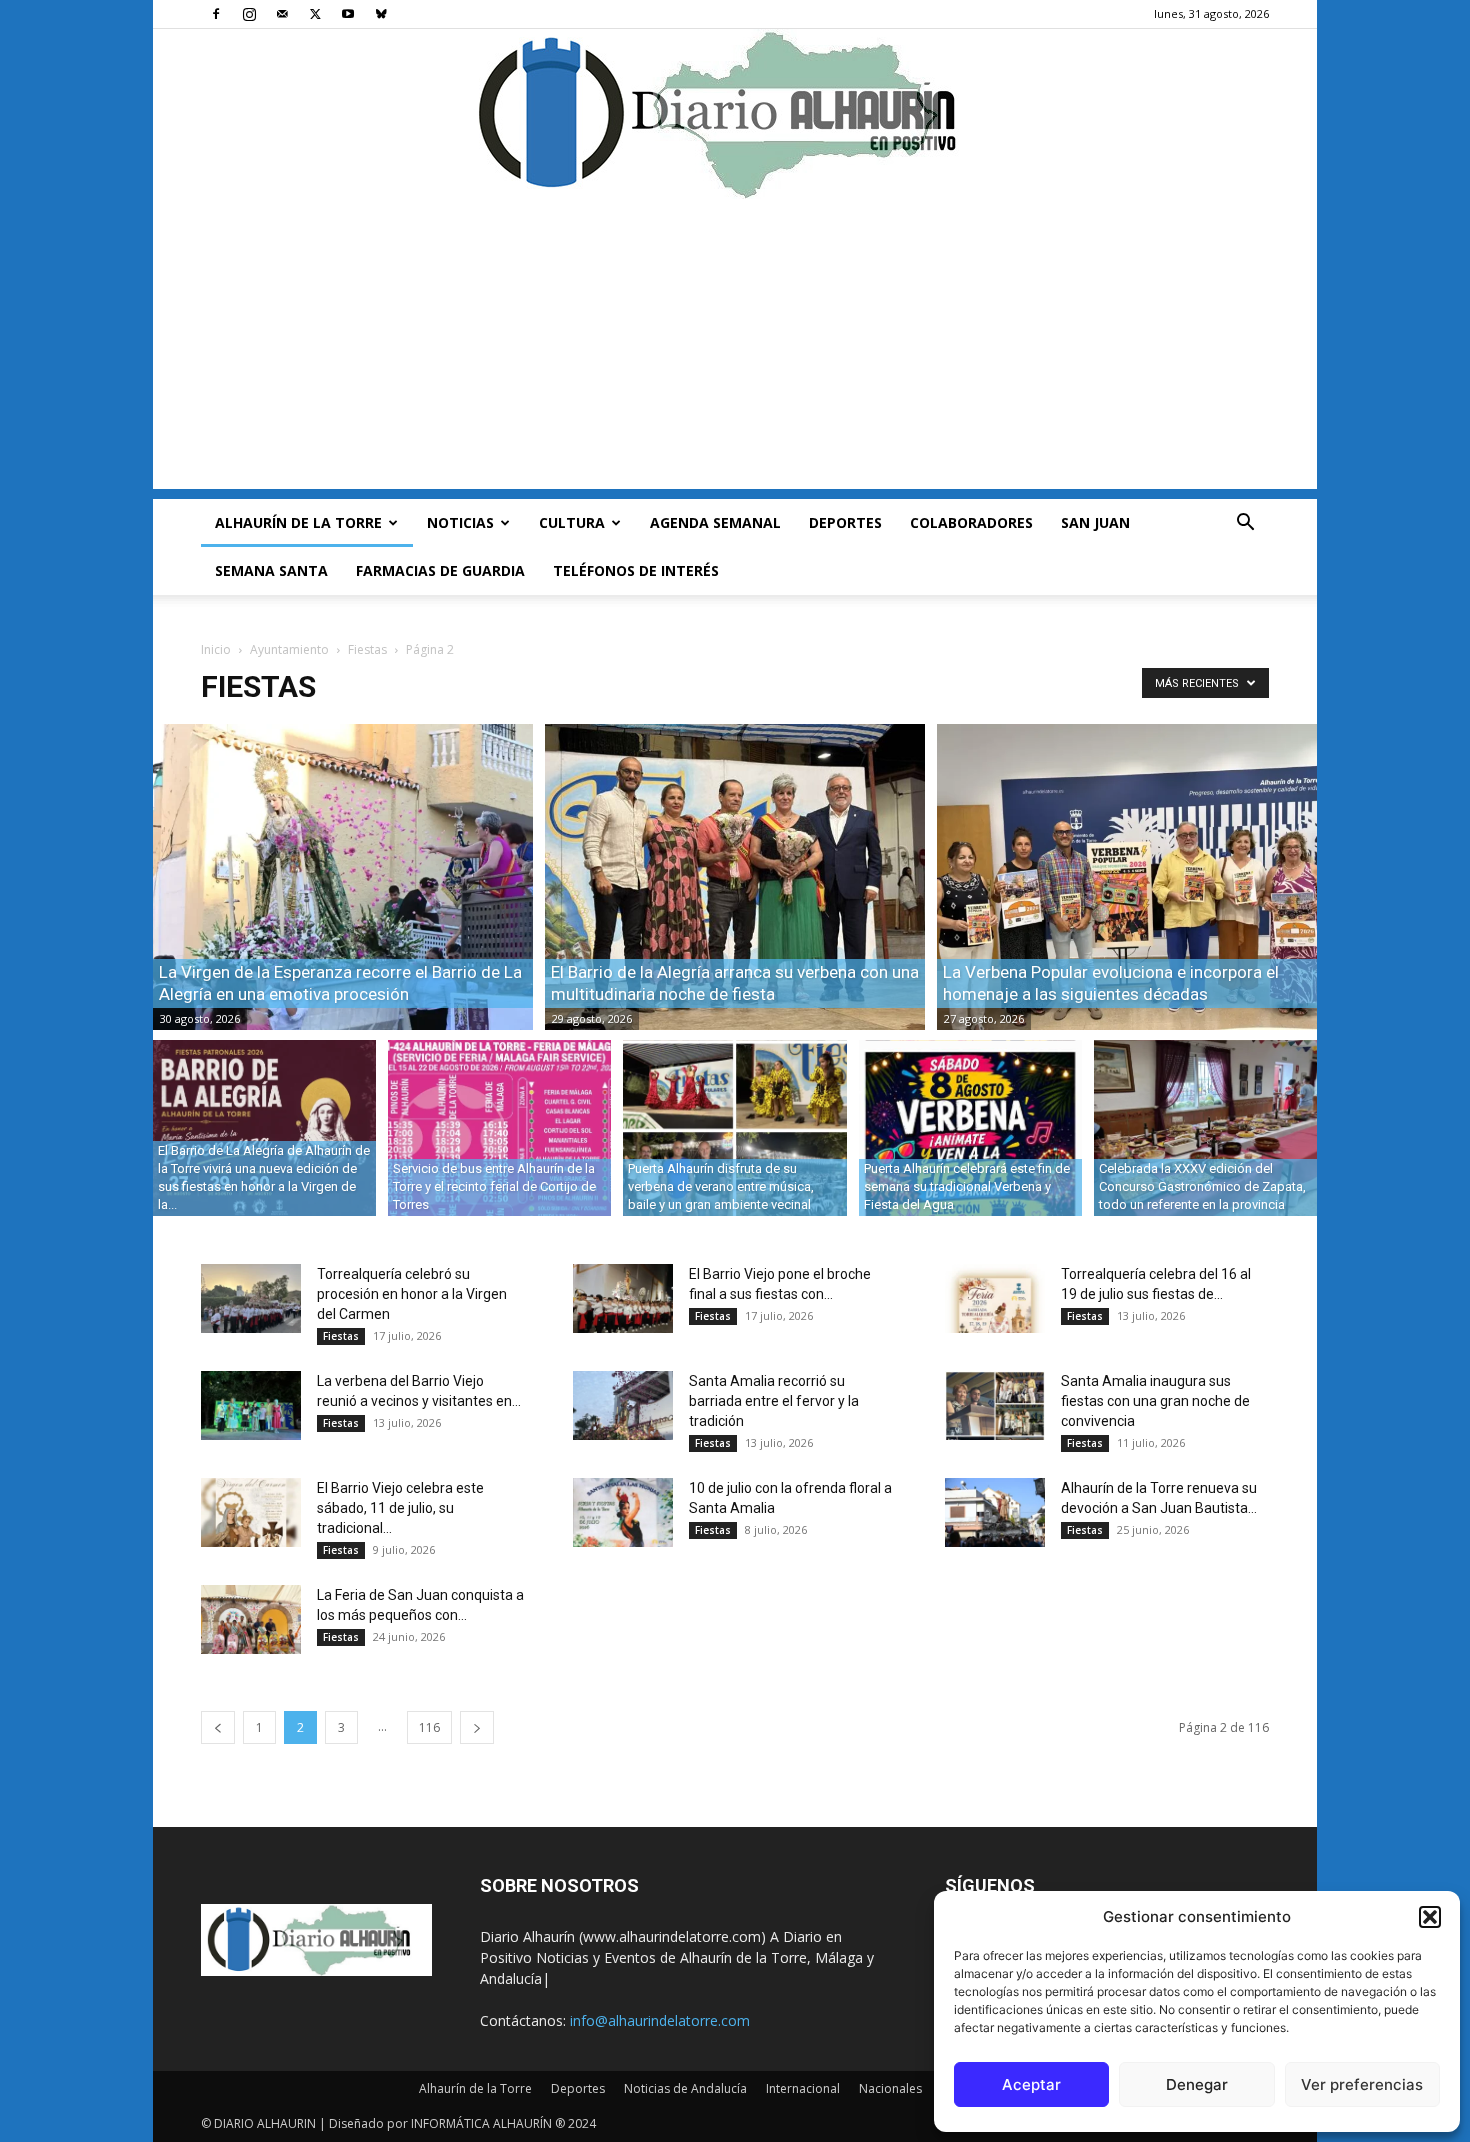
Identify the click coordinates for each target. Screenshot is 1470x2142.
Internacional (803, 2088)
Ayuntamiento (289, 649)
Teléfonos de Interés (636, 570)
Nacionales (890, 2088)
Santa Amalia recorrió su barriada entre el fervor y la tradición (774, 1401)
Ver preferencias (1362, 2084)
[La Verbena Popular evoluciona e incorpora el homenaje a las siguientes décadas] (1127, 877)
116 (429, 1727)
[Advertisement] (735, 349)
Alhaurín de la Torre (298, 522)
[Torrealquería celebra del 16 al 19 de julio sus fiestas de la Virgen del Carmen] (995, 1298)
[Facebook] (216, 14)
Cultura (572, 522)
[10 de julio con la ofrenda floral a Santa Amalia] (623, 1512)
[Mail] (282, 14)
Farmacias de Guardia (440, 570)
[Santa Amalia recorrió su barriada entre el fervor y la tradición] (623, 1405)
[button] (1430, 1917)
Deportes (845, 522)
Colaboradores (971, 522)
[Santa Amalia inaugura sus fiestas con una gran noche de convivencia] (995, 1405)
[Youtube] (348, 14)
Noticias (460, 522)
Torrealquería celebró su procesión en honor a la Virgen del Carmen (412, 1294)
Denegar (1197, 2084)
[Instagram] (249, 14)
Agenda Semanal (715, 522)
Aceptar (1031, 2084)
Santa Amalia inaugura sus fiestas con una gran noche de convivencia (1155, 1401)
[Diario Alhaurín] (735, 114)
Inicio (216, 649)
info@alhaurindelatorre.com (660, 2020)
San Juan (1095, 522)
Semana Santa (271, 570)
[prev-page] (218, 1727)
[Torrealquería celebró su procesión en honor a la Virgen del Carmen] (251, 1298)
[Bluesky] (381, 14)
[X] (315, 14)
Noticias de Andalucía (685, 2088)
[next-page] (477, 1727)
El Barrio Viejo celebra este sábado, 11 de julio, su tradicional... (400, 1508)
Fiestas (367, 649)
